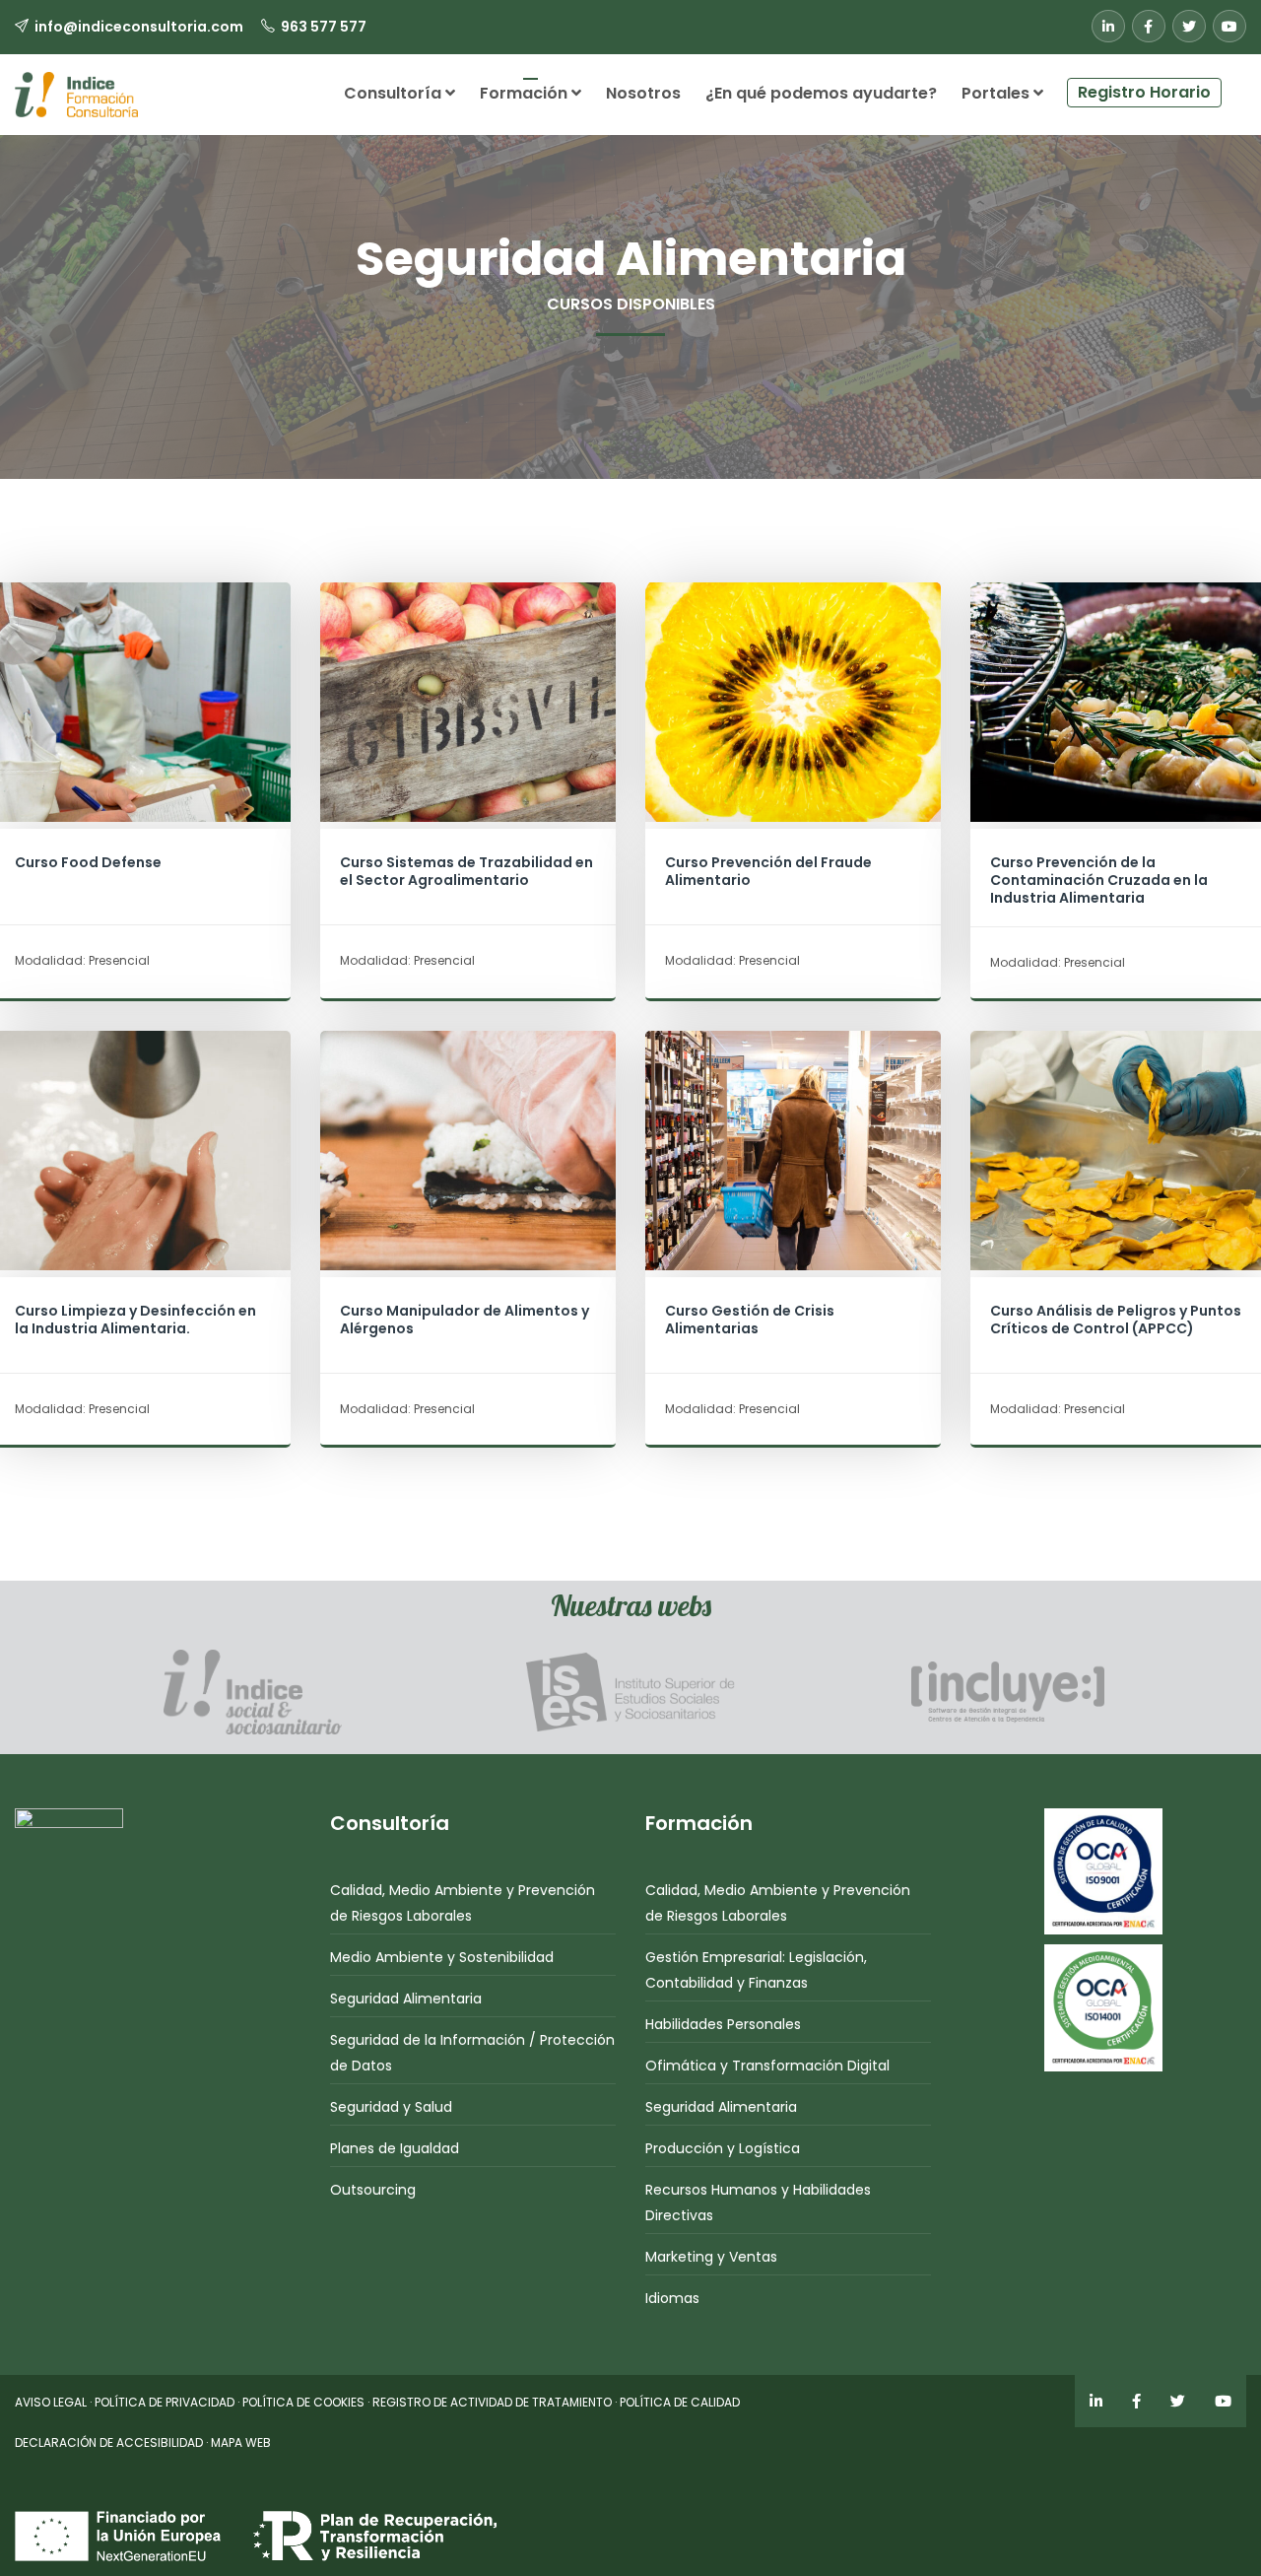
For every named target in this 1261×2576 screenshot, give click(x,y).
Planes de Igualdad (395, 2148)
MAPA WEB (241, 2442)
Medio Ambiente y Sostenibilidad (442, 1957)
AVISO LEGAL (51, 2402)
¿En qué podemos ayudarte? (821, 93)
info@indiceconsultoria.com (139, 27)
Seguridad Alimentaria (406, 1999)
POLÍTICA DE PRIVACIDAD (165, 2402)
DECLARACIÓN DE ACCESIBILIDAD (109, 2442)
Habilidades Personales (723, 2024)
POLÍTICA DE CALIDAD (680, 2402)
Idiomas (672, 2298)
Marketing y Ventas (711, 2257)
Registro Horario (1144, 92)
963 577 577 (324, 27)
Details (142, 746)
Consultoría (395, 93)
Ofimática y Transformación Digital (767, 2066)
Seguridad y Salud (391, 2107)
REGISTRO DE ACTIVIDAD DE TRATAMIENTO (492, 2402)
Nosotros (643, 93)
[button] (1234, 85)
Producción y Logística (723, 2148)
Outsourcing (373, 2190)
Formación (526, 93)
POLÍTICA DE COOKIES (303, 2402)
